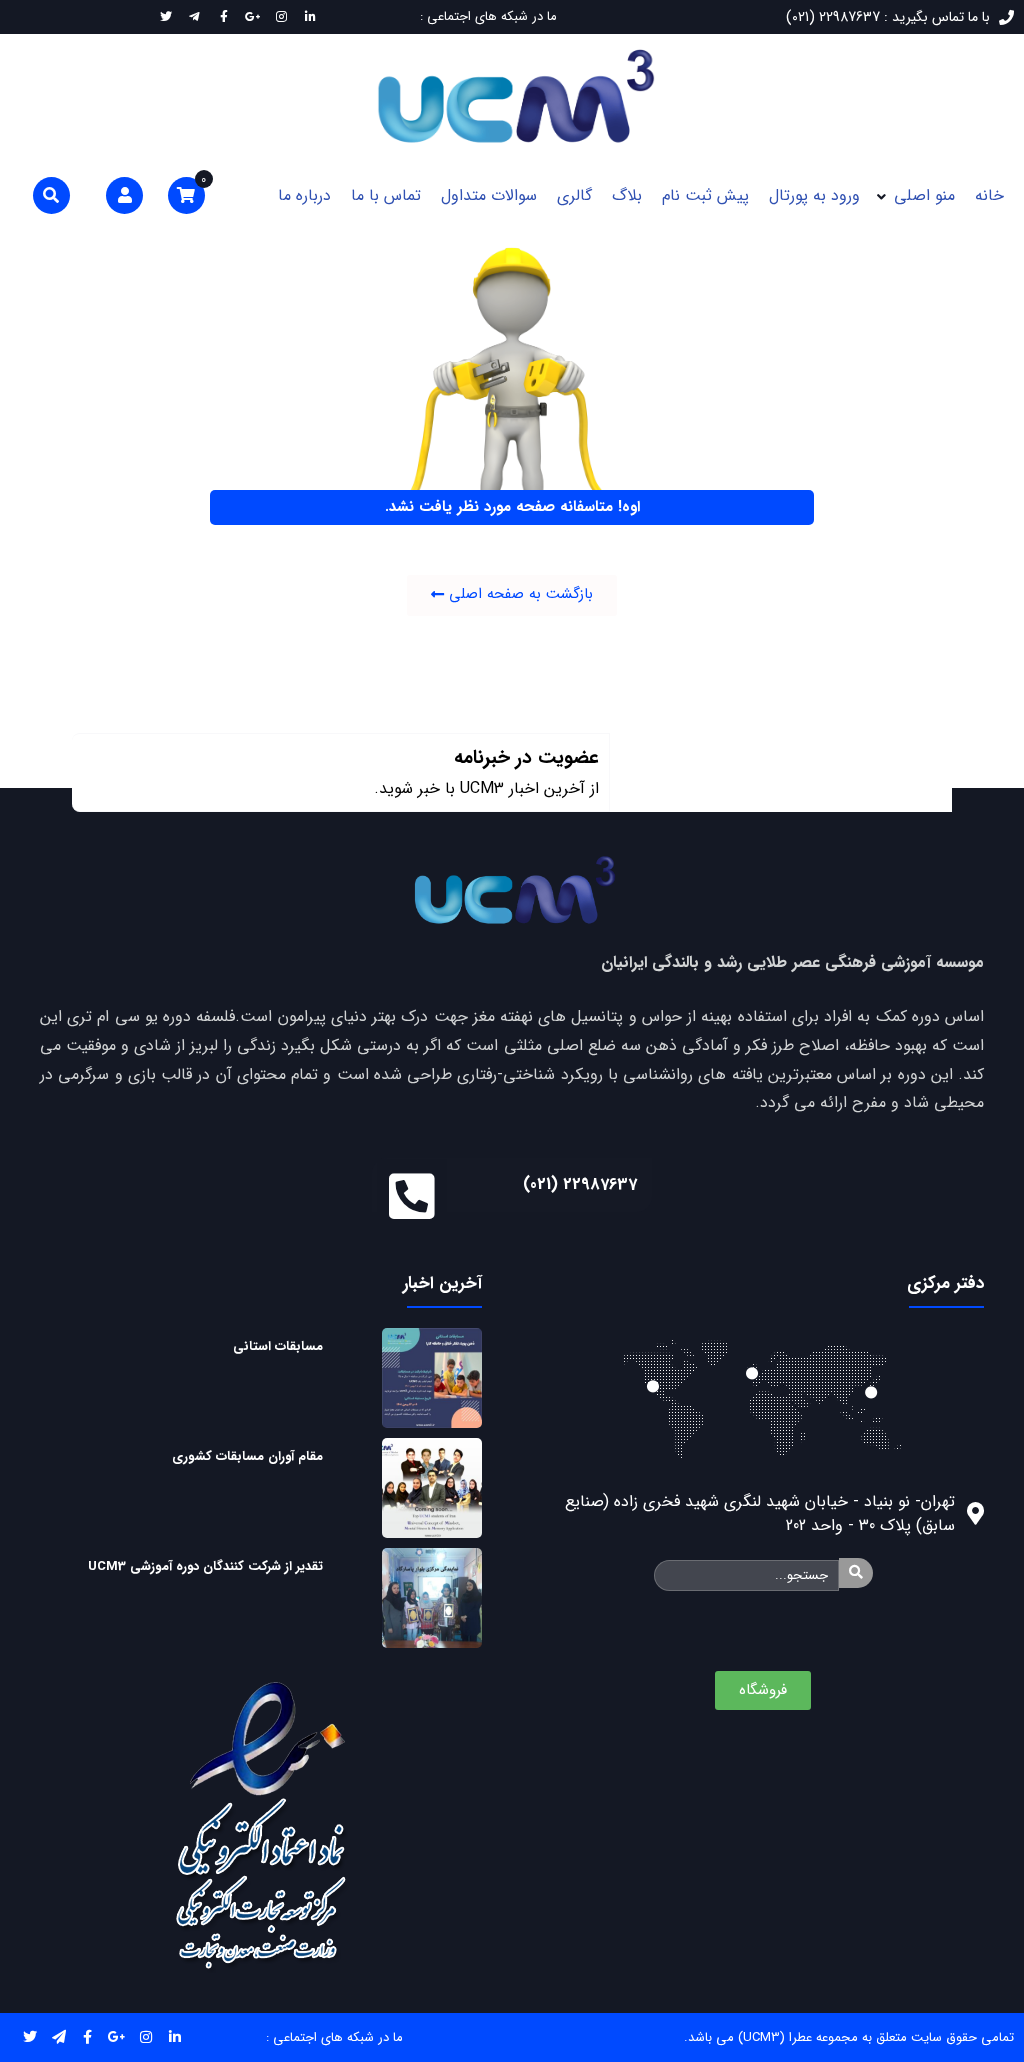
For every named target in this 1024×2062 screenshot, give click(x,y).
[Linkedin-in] (174, 2037)
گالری (574, 195)
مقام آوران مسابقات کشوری (247, 1456)
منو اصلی (924, 195)
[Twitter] (29, 2037)
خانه (989, 195)
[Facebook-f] (87, 2037)
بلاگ (627, 195)
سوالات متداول (489, 195)
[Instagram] (145, 2037)
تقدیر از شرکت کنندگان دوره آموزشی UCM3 (205, 1566)
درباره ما (304, 195)
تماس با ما (386, 195)
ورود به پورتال (814, 195)
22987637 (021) (580, 1184)
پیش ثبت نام (705, 195)
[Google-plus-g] (116, 2037)
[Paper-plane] (58, 2037)
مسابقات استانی (278, 1346)
